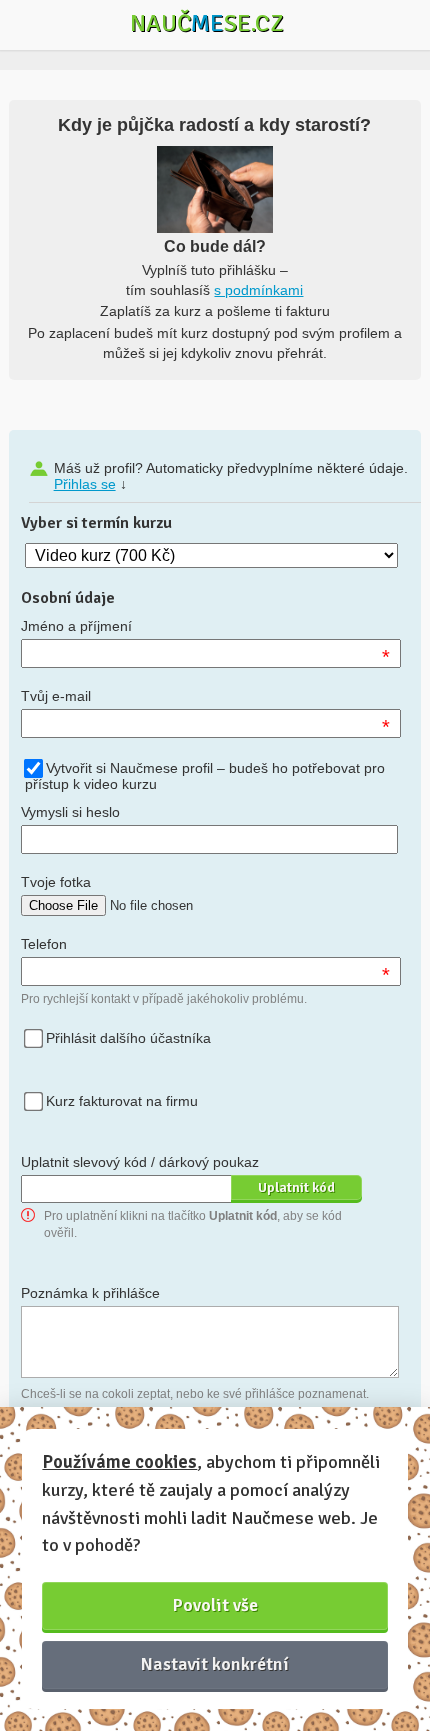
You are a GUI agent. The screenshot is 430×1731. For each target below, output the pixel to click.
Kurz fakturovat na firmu (122, 1101)
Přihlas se (85, 484)
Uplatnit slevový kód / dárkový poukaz (140, 1162)
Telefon (44, 944)
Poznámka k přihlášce (90, 1293)
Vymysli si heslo (70, 812)
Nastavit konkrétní (215, 1664)
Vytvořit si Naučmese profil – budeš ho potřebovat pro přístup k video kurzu (205, 776)
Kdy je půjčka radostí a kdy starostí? (214, 125)
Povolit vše (215, 1605)
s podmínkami (258, 290)
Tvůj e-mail (56, 696)
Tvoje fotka (56, 882)
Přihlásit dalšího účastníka (128, 1038)
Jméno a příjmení (76, 626)
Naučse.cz (207, 23)
